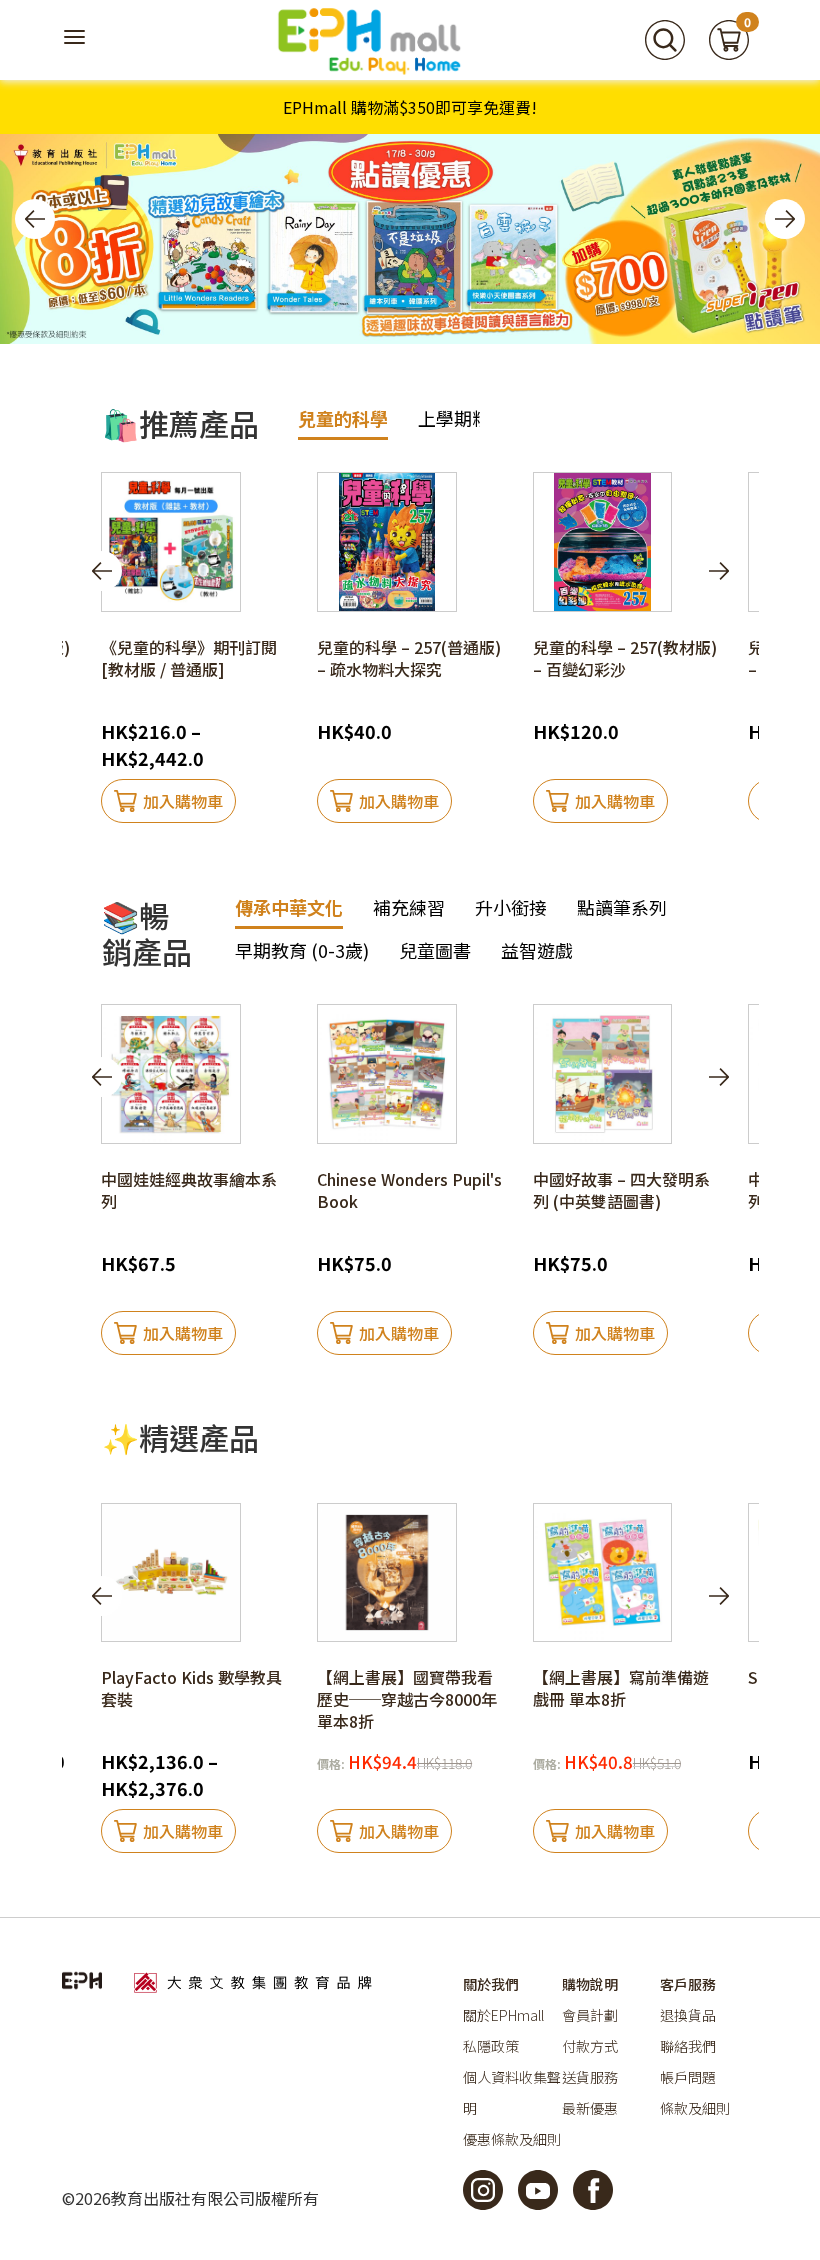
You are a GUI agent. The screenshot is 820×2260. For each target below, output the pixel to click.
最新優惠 (590, 2108)
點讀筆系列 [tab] (622, 907)
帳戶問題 (688, 2077)
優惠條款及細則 (512, 2139)
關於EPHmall (503, 2015)
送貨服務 (590, 2077)
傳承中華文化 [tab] (289, 907)
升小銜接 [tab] (511, 907)
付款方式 (590, 2046)
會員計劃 (590, 2015)
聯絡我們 (688, 2046)
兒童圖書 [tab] (435, 950)
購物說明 (590, 1984)
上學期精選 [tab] (463, 418)
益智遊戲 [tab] (537, 950)
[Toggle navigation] (77, 40)
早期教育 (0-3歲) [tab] (302, 950)
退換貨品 (688, 2015)
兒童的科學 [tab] (343, 418)
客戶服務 (688, 1984)
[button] (35, 219)
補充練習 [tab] (409, 907)
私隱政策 (491, 2046)
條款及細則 (695, 2108)
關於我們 (491, 1984)
